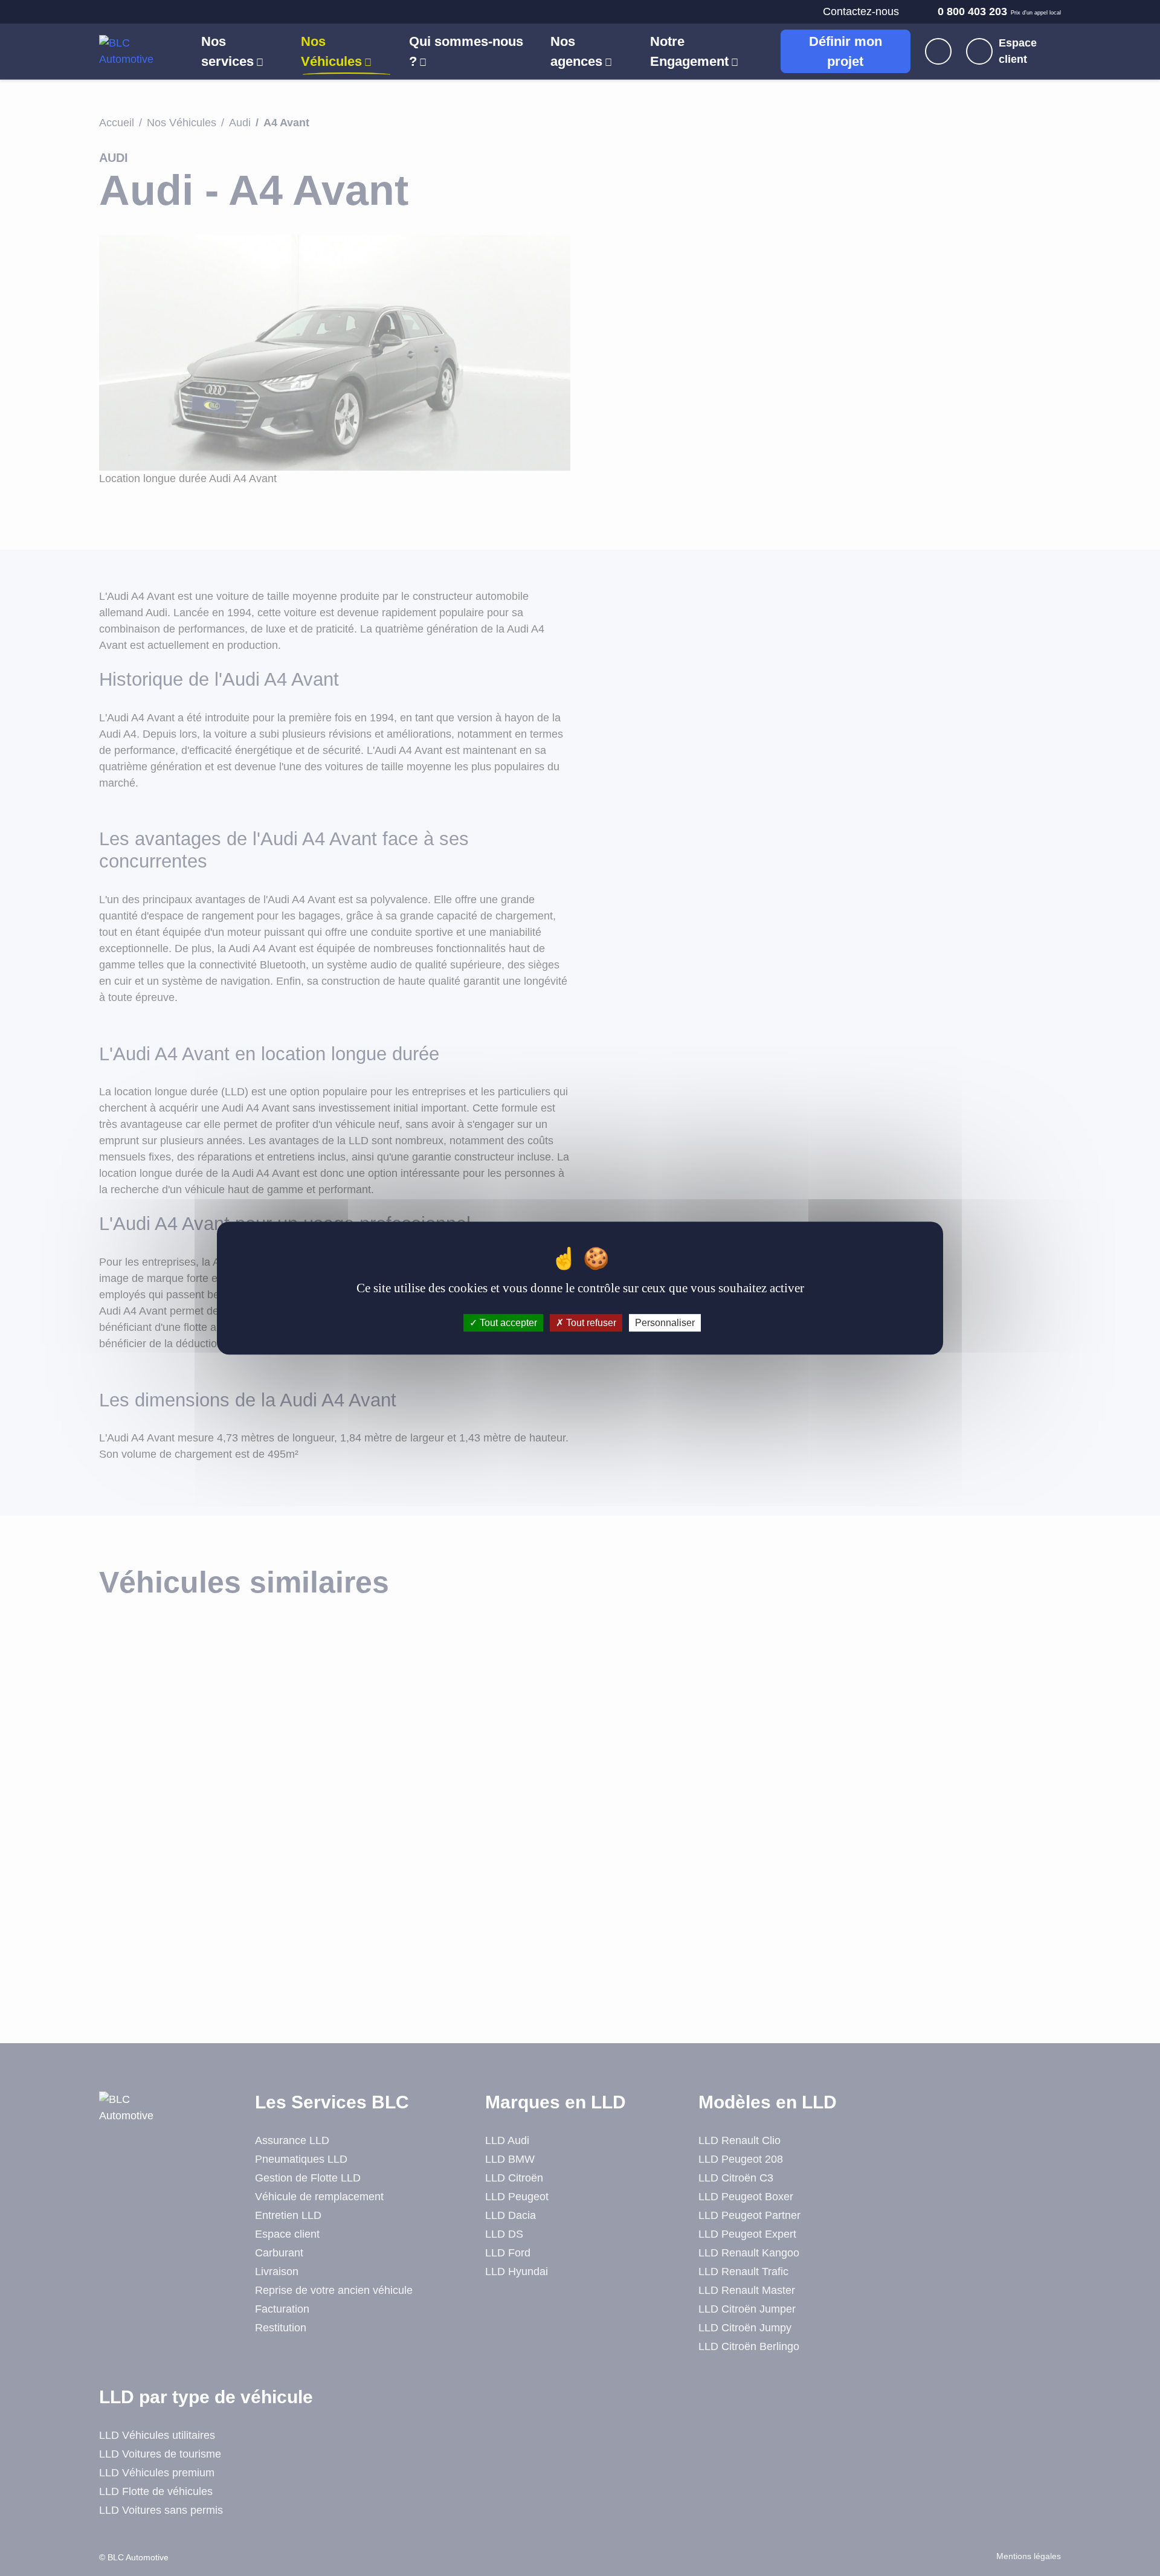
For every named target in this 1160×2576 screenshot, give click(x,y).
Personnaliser (665, 1323)
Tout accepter (507, 1323)
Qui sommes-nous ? (466, 51)
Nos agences (576, 51)
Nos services (227, 51)
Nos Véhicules (331, 51)
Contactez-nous (861, 11)
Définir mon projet (846, 51)
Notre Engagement (689, 51)
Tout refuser (590, 1323)
